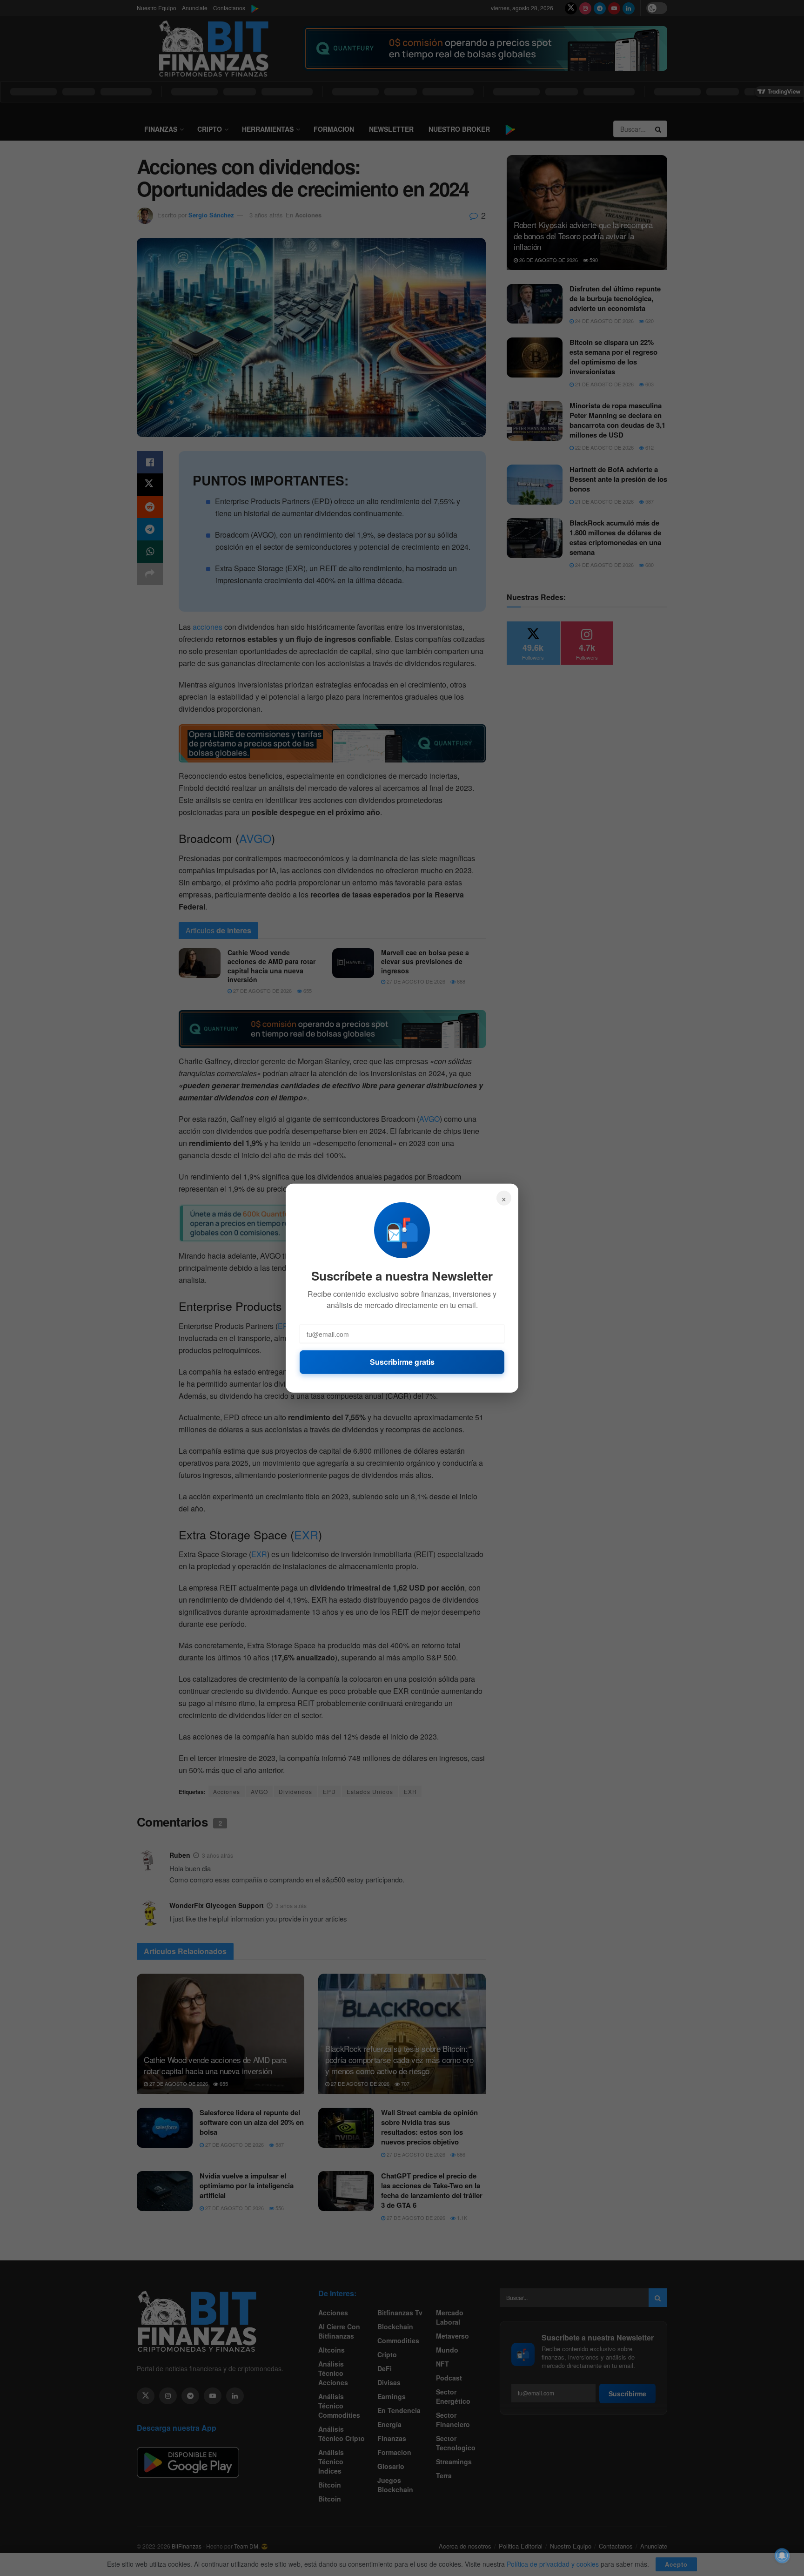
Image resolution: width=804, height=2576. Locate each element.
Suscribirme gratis (402, 1362)
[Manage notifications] (782, 2556)
